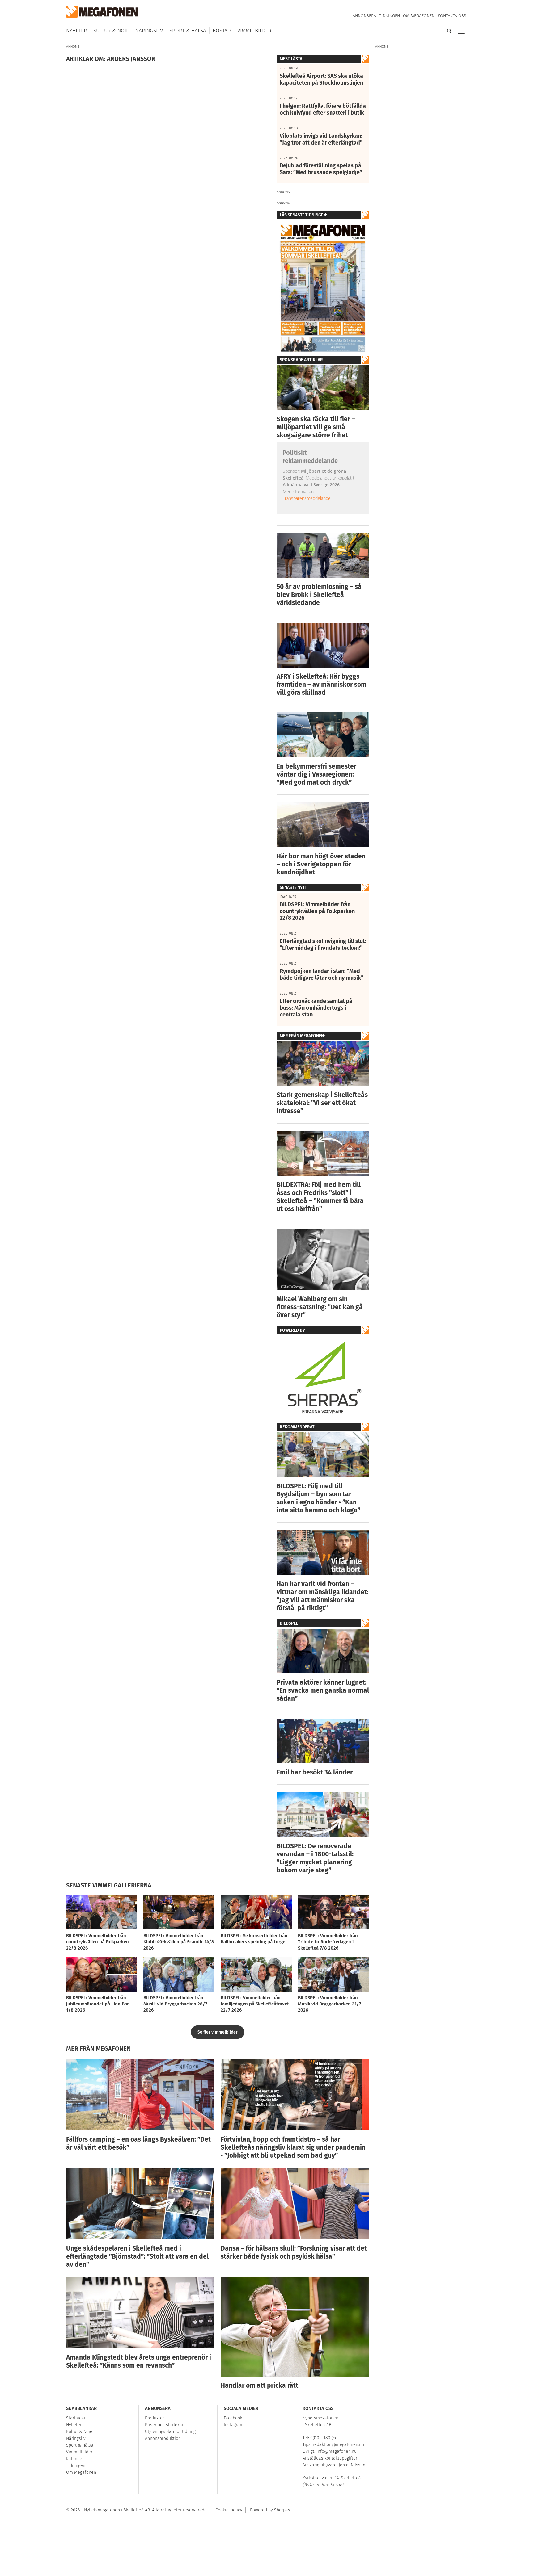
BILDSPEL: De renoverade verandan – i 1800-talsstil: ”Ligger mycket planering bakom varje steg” (315, 1858)
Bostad (222, 31)
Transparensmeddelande (307, 498)
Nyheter (76, 31)
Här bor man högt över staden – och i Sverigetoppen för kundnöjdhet (321, 864)
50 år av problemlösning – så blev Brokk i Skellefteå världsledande (319, 595)
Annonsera (364, 16)
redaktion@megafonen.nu (338, 2445)
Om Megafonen (419, 16)
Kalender (75, 2459)
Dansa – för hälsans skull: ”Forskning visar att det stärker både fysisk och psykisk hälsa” (294, 2252)
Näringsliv (149, 31)
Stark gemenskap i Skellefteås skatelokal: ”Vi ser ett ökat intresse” (322, 1103)
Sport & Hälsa (188, 31)
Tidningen (390, 16)
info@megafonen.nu (337, 2451)
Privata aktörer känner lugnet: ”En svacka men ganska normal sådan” (323, 1690)
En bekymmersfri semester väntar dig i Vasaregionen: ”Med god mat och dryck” (316, 774)
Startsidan (76, 2418)
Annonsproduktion (163, 2438)
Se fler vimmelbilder (218, 2032)
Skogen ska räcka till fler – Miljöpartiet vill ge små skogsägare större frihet (316, 427)
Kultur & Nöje (111, 31)
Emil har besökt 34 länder (315, 1772)
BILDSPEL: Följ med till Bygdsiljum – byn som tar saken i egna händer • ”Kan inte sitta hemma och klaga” (318, 1498)
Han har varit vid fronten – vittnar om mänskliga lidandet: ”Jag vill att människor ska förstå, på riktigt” (322, 1596)
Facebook (233, 2418)
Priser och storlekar (164, 2425)
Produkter (155, 2418)
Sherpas (282, 2510)
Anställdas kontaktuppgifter (330, 2458)
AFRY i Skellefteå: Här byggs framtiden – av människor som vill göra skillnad (322, 685)
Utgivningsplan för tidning (170, 2432)
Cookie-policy (229, 2510)
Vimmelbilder (254, 31)
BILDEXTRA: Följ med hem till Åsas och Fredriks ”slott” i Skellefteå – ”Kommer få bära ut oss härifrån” (320, 1197)
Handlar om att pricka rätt (259, 2385)
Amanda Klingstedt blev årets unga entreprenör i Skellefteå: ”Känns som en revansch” (139, 2361)
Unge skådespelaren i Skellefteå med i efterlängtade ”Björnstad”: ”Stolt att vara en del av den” (137, 2256)
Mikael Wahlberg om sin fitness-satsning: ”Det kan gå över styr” (320, 1307)
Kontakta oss (452, 16)
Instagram (234, 2425)
